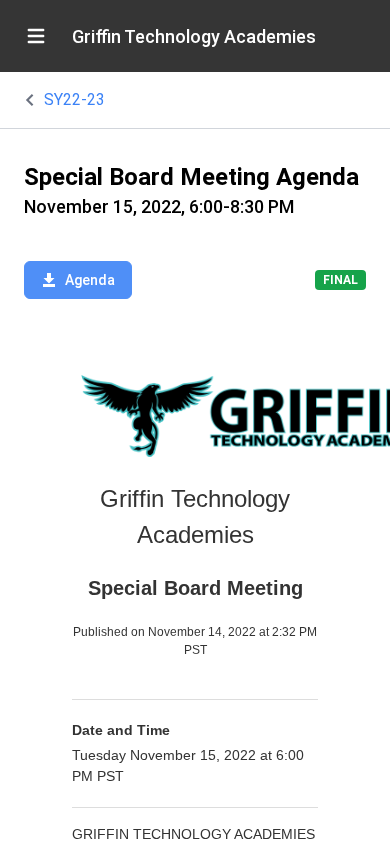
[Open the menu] (36, 36)
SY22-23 (74, 99)
